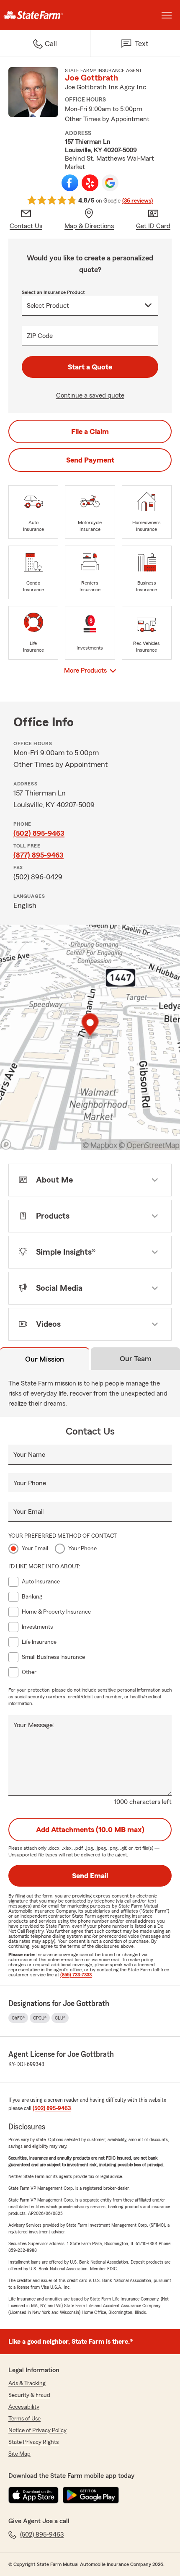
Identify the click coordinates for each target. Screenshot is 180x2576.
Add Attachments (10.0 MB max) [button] (90, 1830)
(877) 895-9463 (39, 855)
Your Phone (30, 1483)
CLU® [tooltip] (60, 2018)
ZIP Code (40, 336)
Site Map (19, 2454)
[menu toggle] (167, 15)
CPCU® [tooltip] (40, 2018)
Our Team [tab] (136, 1359)
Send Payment (90, 460)
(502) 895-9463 (39, 833)
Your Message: (34, 1725)
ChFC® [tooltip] (18, 2018)
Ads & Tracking (27, 2384)
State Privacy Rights (33, 2442)
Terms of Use (24, 2419)
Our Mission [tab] (45, 1359)
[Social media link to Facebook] (70, 183)
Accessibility (24, 2407)
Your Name (29, 1455)
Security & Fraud (29, 2395)
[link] (45, 15)
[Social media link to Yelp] (90, 183)
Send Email (90, 1876)
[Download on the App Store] (33, 2495)
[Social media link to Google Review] (110, 183)
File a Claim (90, 431)
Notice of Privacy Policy (37, 2430)
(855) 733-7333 (76, 1975)
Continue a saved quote (90, 395)
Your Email (28, 1512)
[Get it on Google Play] (91, 2495)
